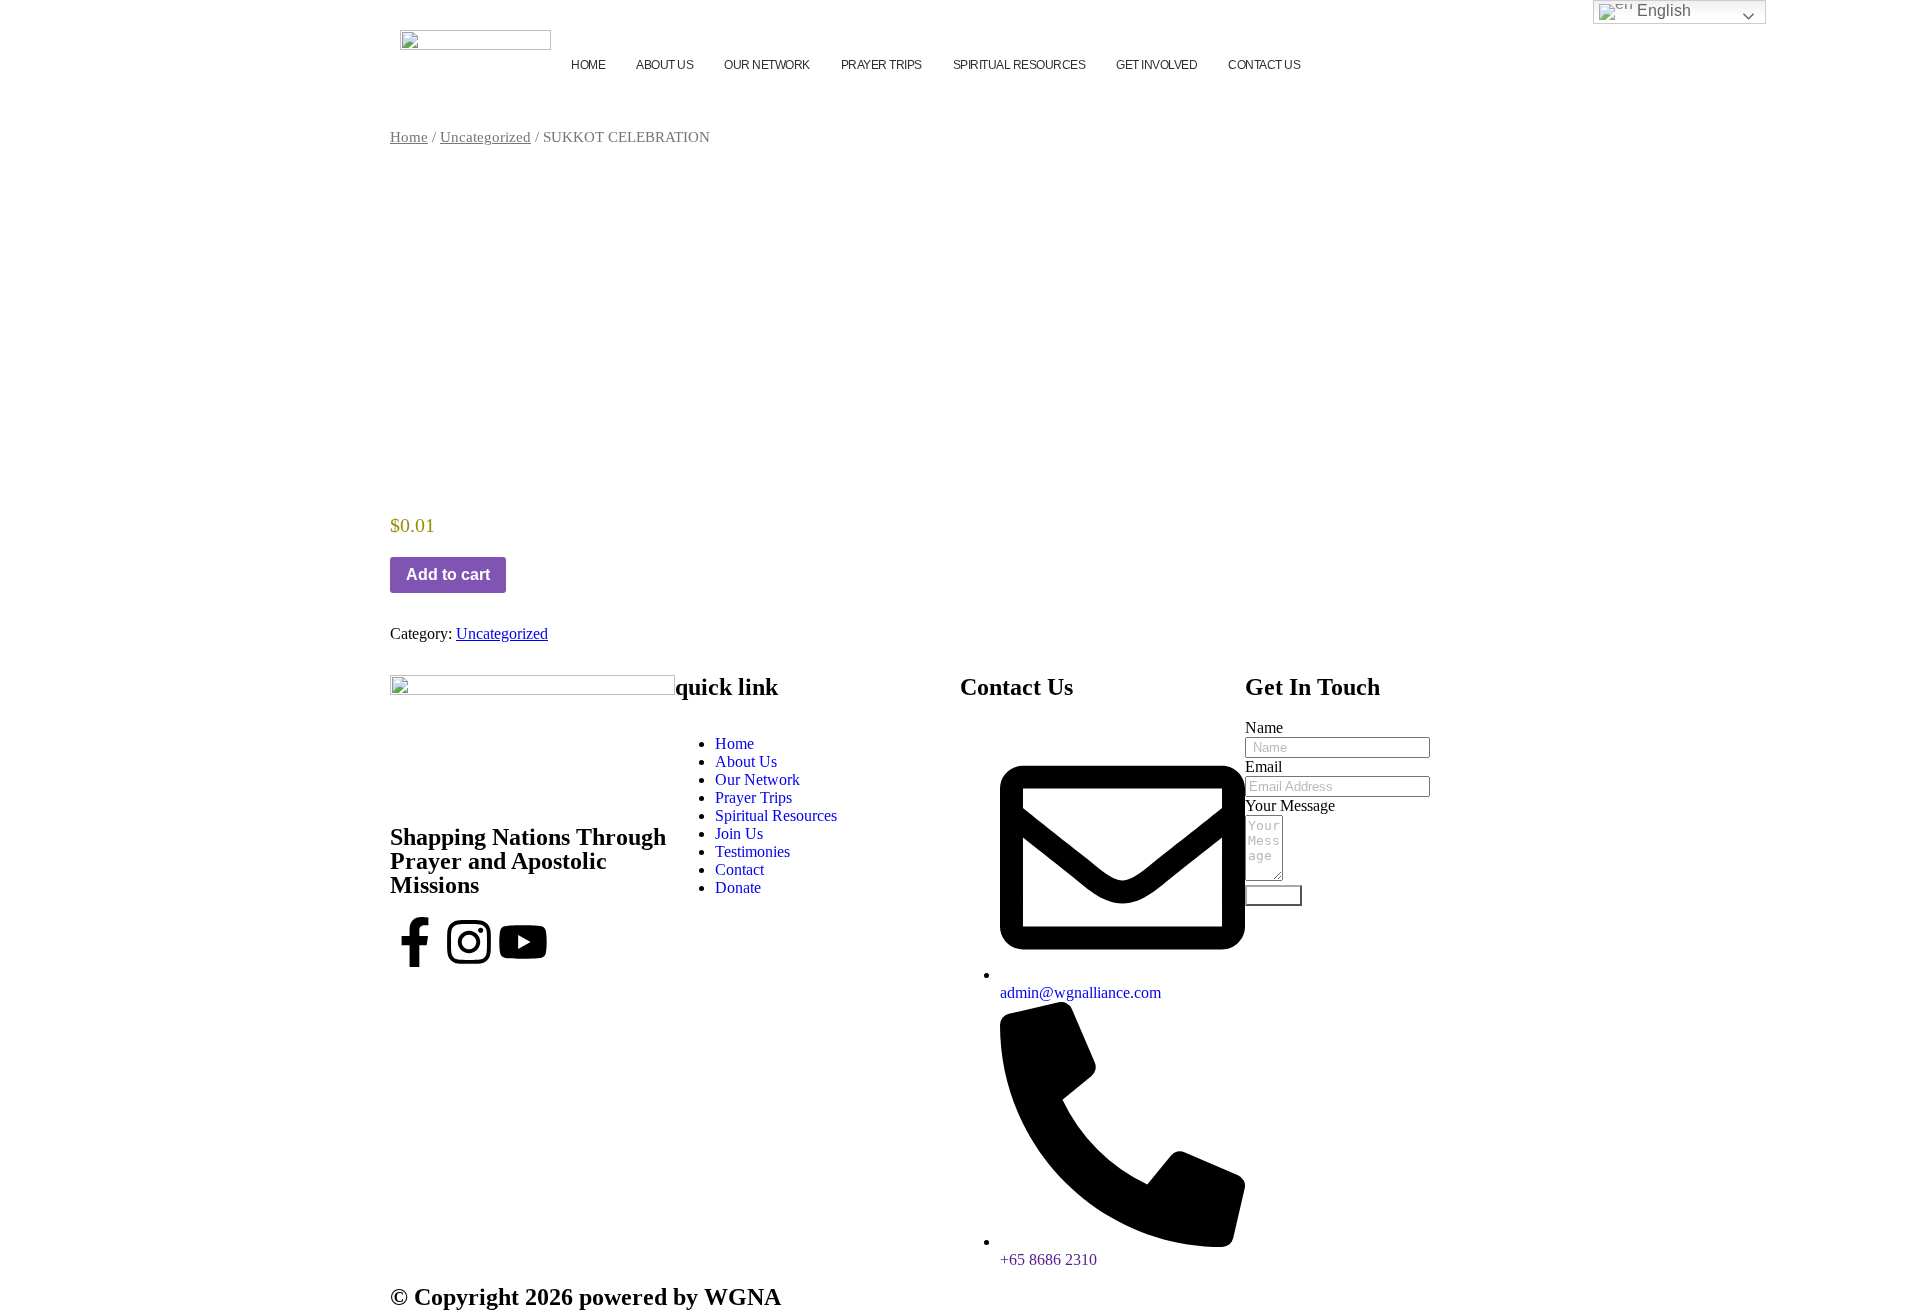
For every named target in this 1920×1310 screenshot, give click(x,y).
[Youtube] (523, 942)
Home (409, 137)
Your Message (1290, 805)
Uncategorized (485, 137)
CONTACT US (1264, 65)
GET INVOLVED (1156, 65)
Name (1264, 727)
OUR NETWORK (767, 65)
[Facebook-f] (415, 942)
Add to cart (448, 574)
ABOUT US (664, 65)
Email (1263, 766)
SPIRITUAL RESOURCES (1019, 65)
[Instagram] (469, 942)
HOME (588, 65)
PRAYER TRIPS (881, 65)
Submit (1273, 895)
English (1662, 10)
